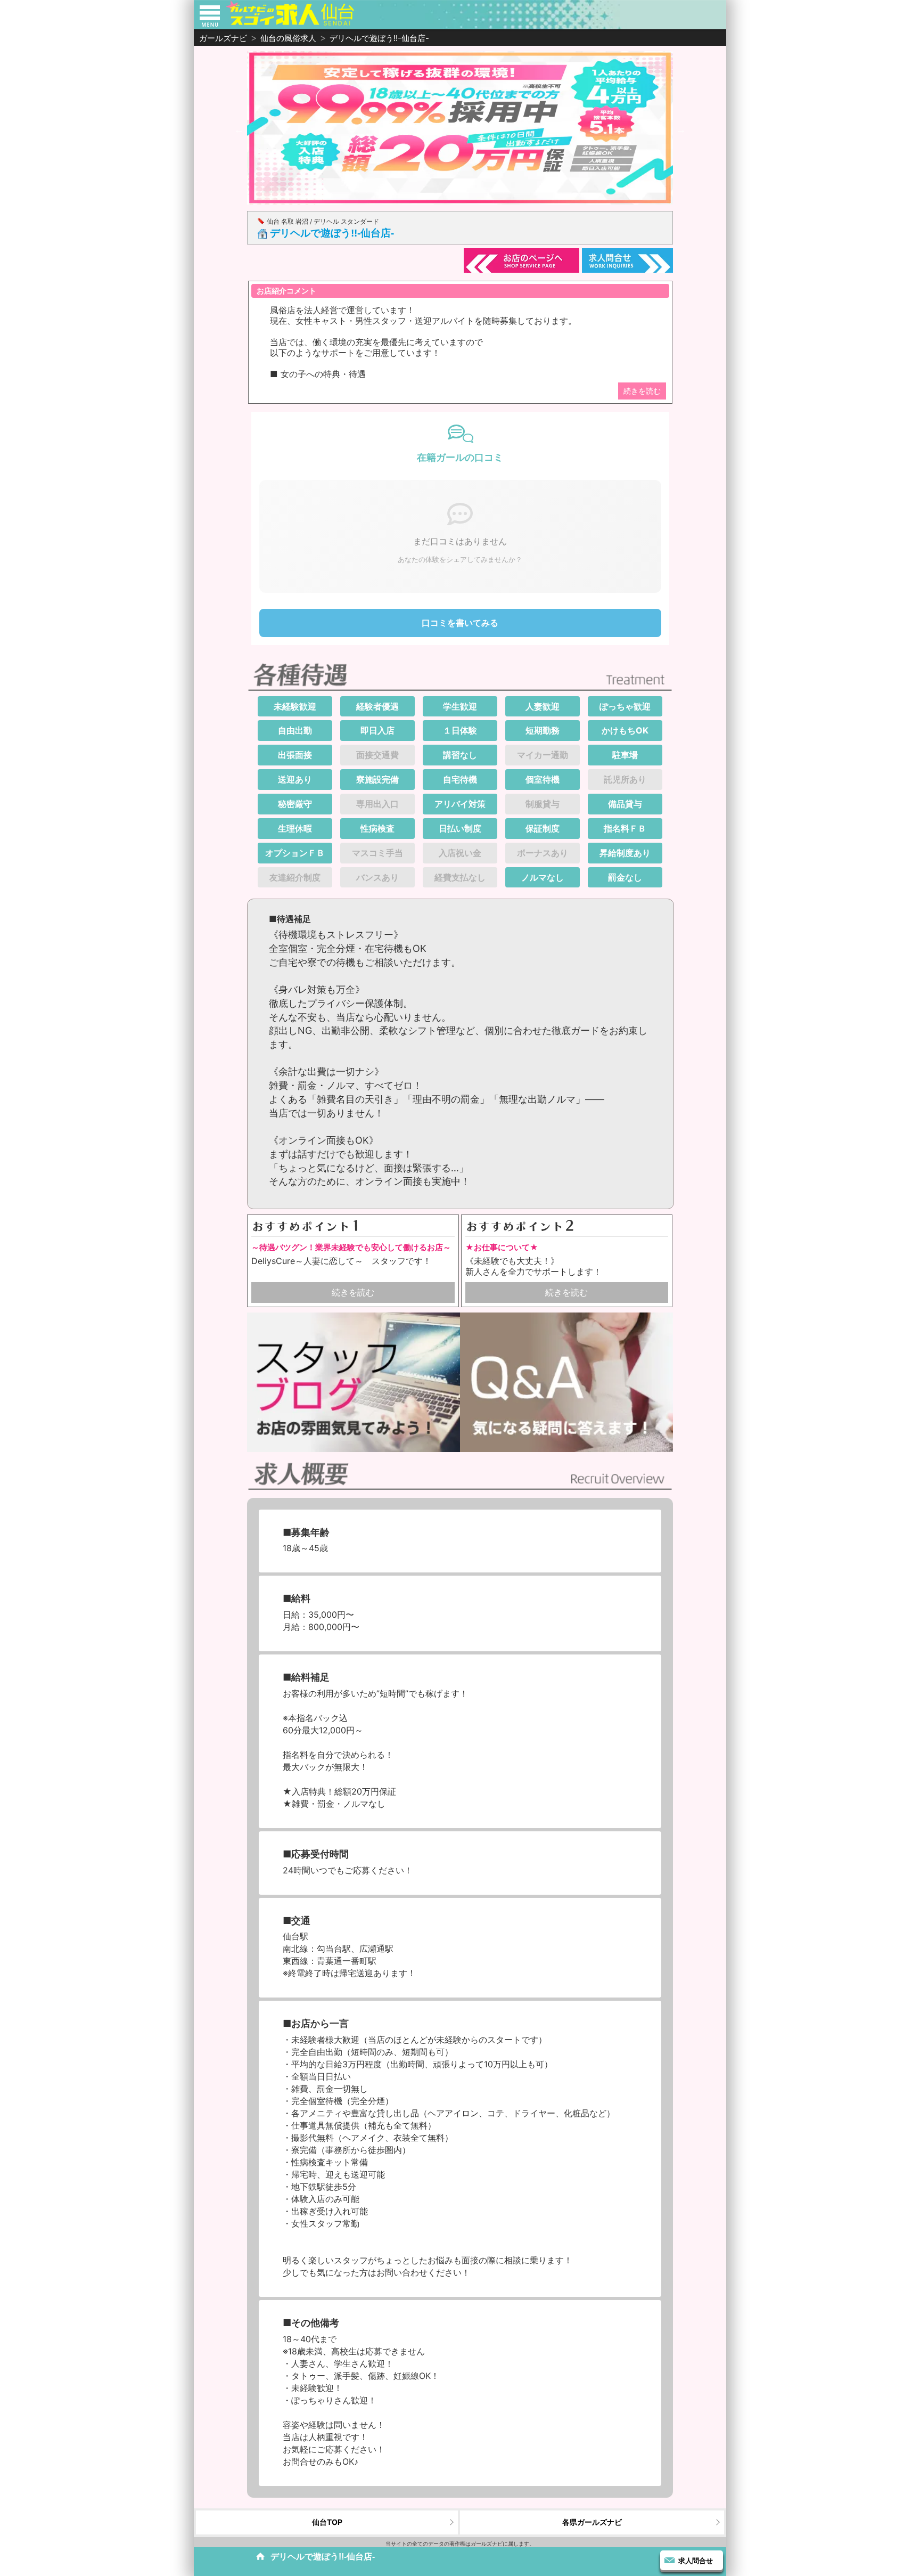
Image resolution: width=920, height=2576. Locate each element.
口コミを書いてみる (460, 623)
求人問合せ (696, 2561)
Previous (239, 129)
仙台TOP (327, 2522)
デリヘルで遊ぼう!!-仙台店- (332, 233)
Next (681, 129)
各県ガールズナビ (592, 2522)
